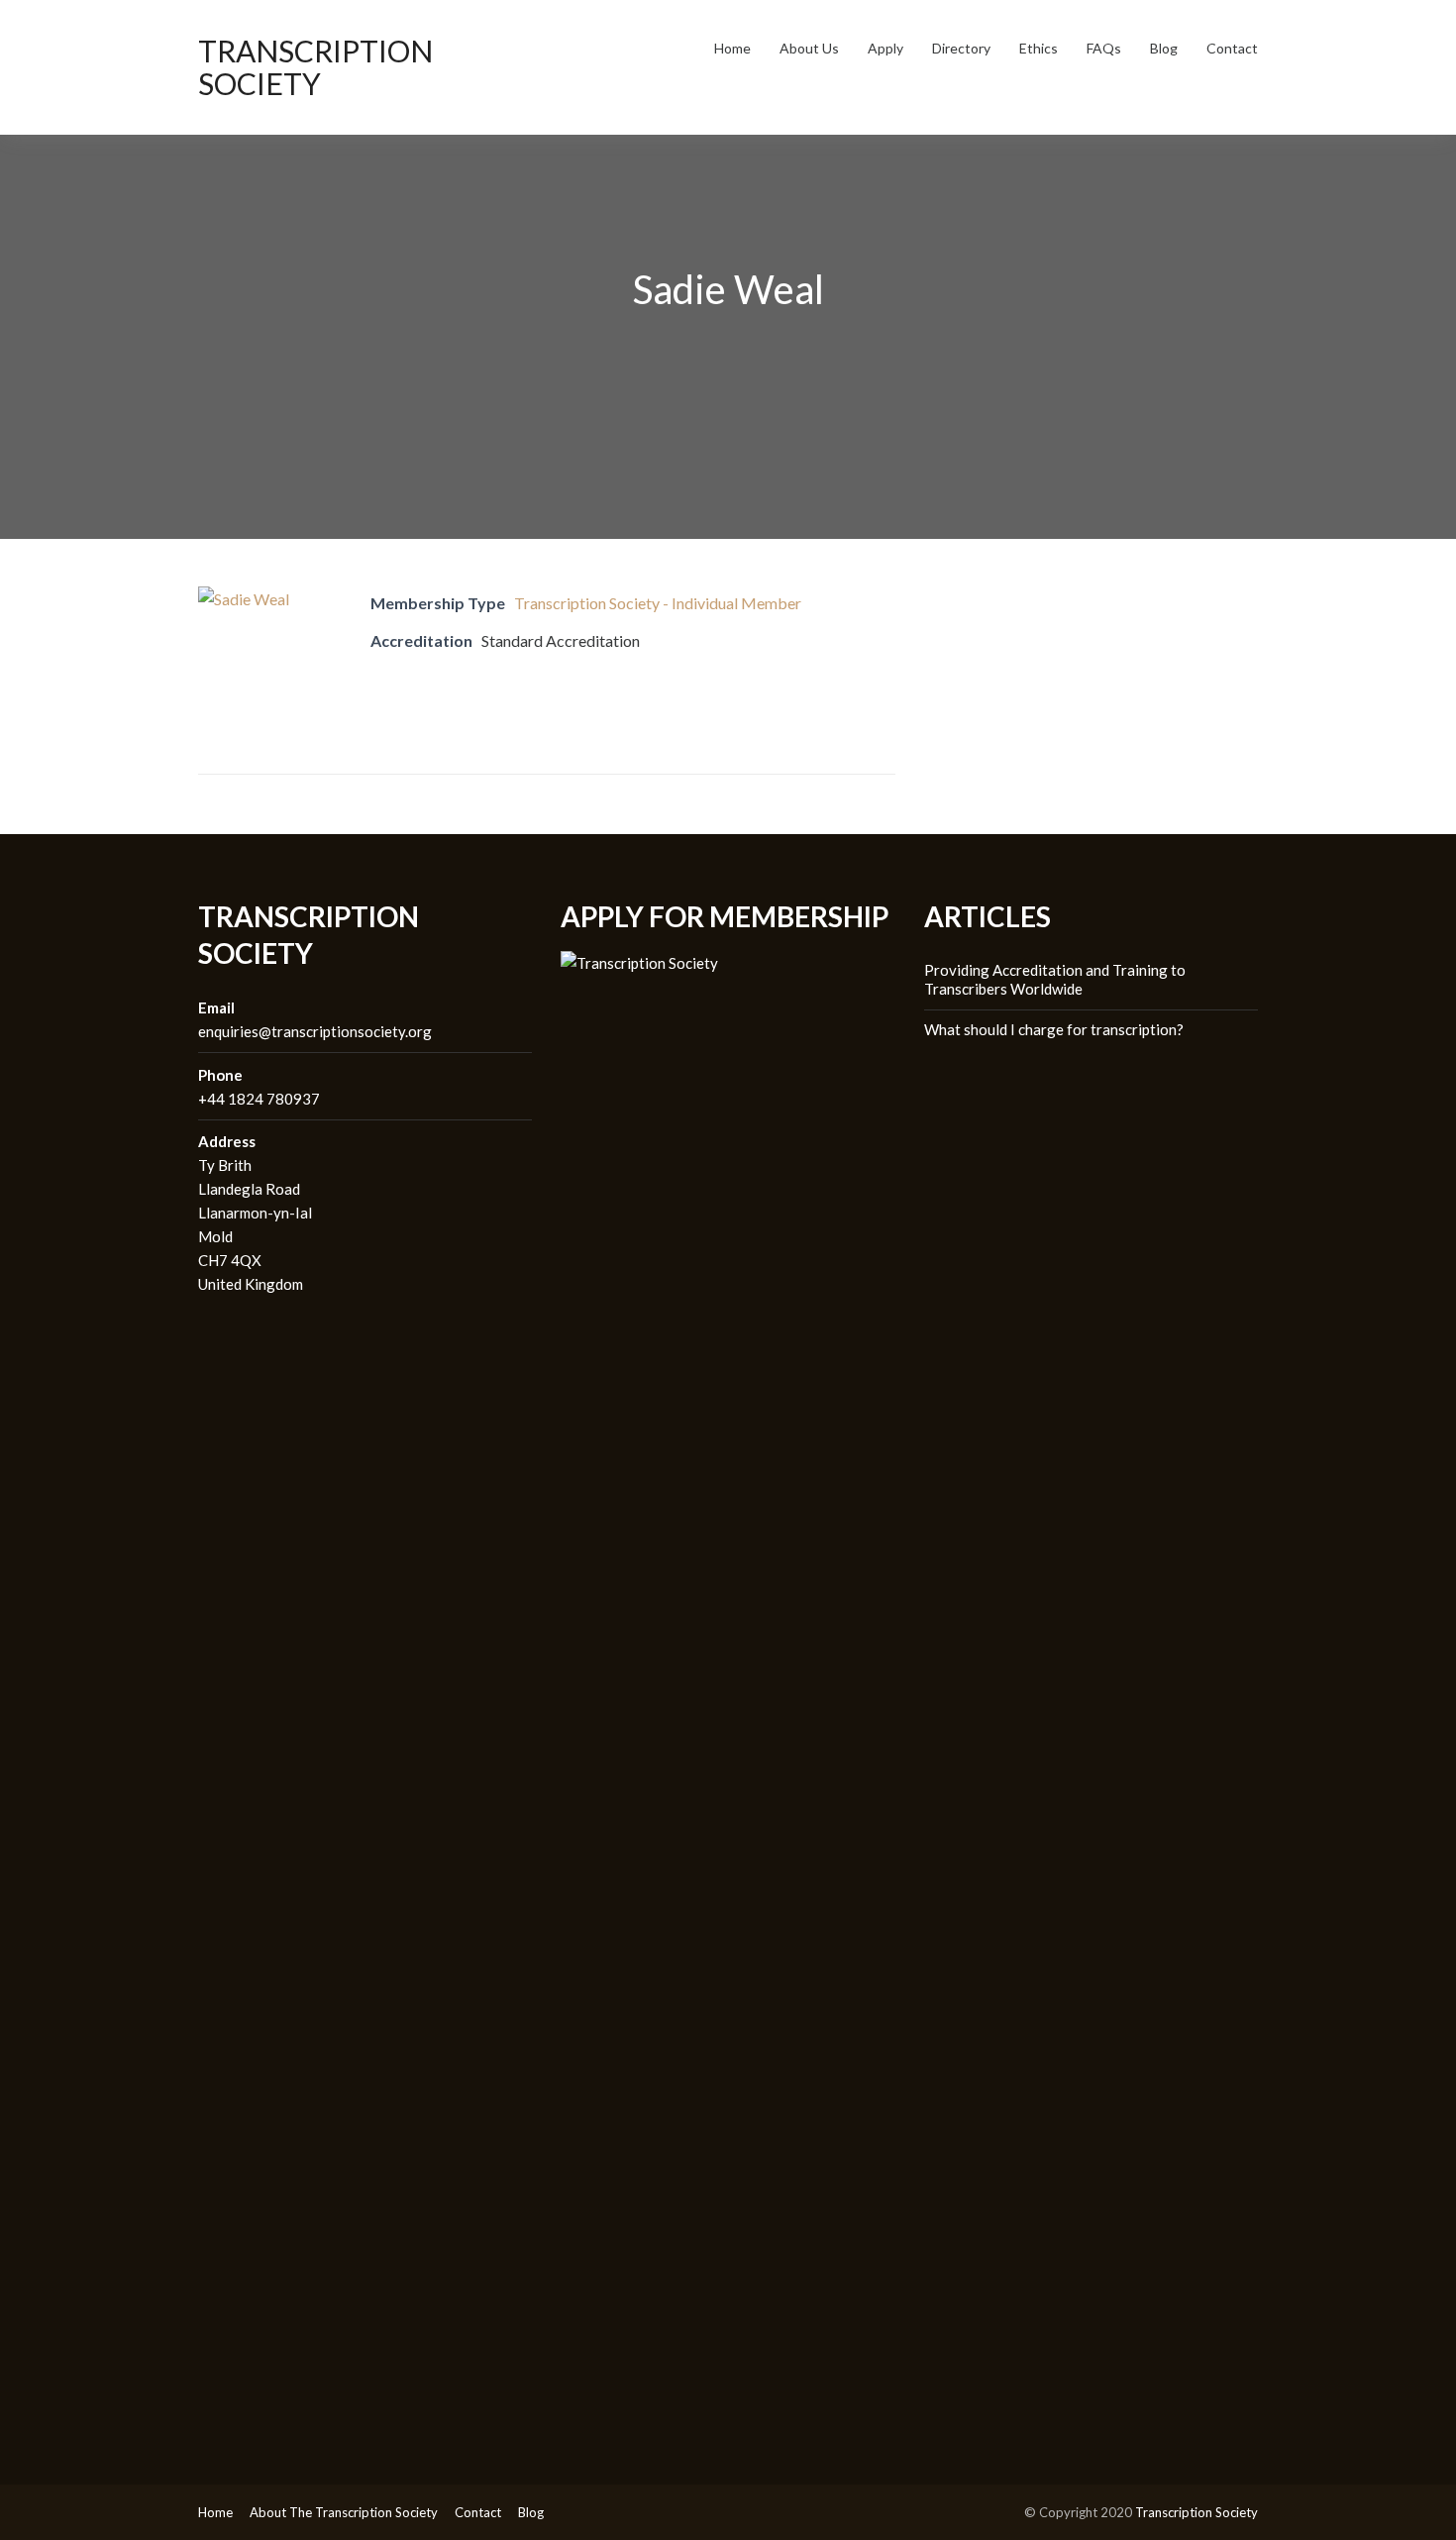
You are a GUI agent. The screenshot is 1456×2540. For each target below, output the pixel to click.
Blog (1164, 48)
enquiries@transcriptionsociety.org (315, 1031)
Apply (885, 48)
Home (732, 48)
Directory (961, 48)
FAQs (1104, 48)
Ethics (1039, 48)
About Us (809, 48)
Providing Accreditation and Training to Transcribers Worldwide (1055, 980)
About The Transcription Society (344, 2512)
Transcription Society (315, 67)
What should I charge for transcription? (1054, 1029)
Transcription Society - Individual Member (658, 603)
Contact (1232, 48)
